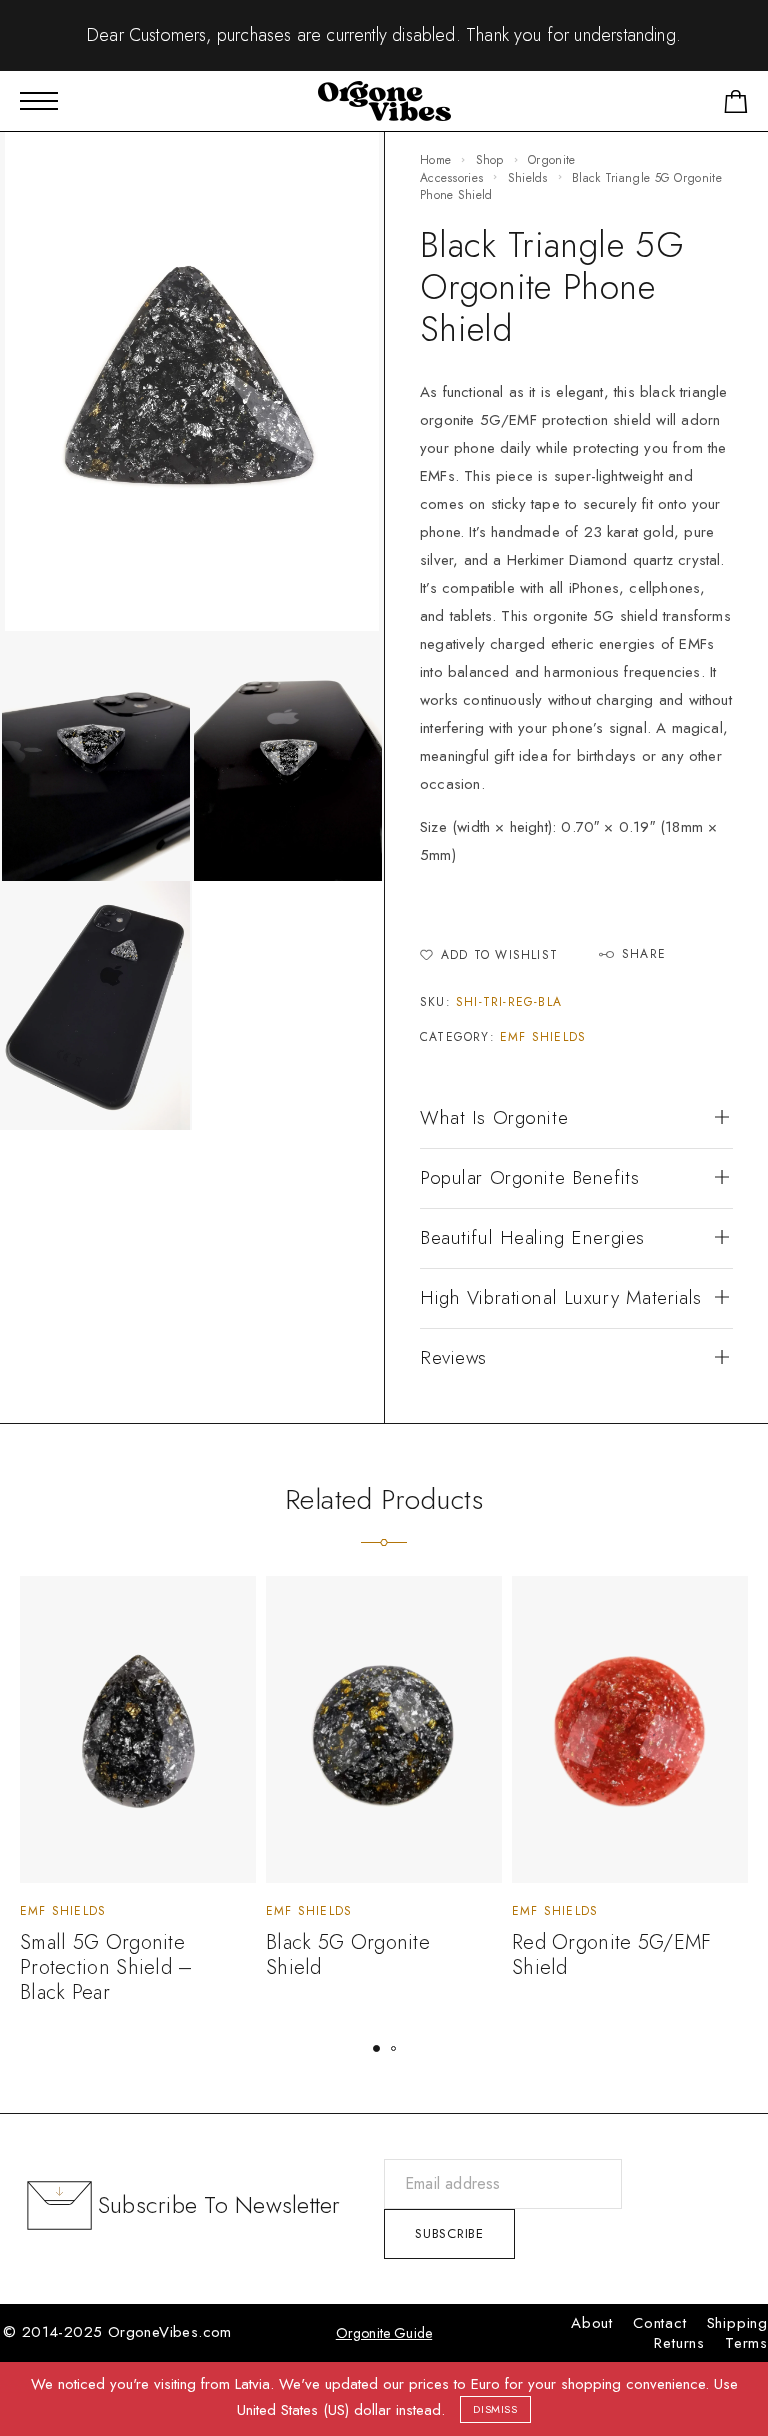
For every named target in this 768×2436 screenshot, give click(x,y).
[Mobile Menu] (39, 101)
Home (435, 160)
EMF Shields (543, 1037)
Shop (490, 160)
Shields (528, 178)
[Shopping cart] (736, 105)
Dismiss (495, 2409)
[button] (376, 2048)
